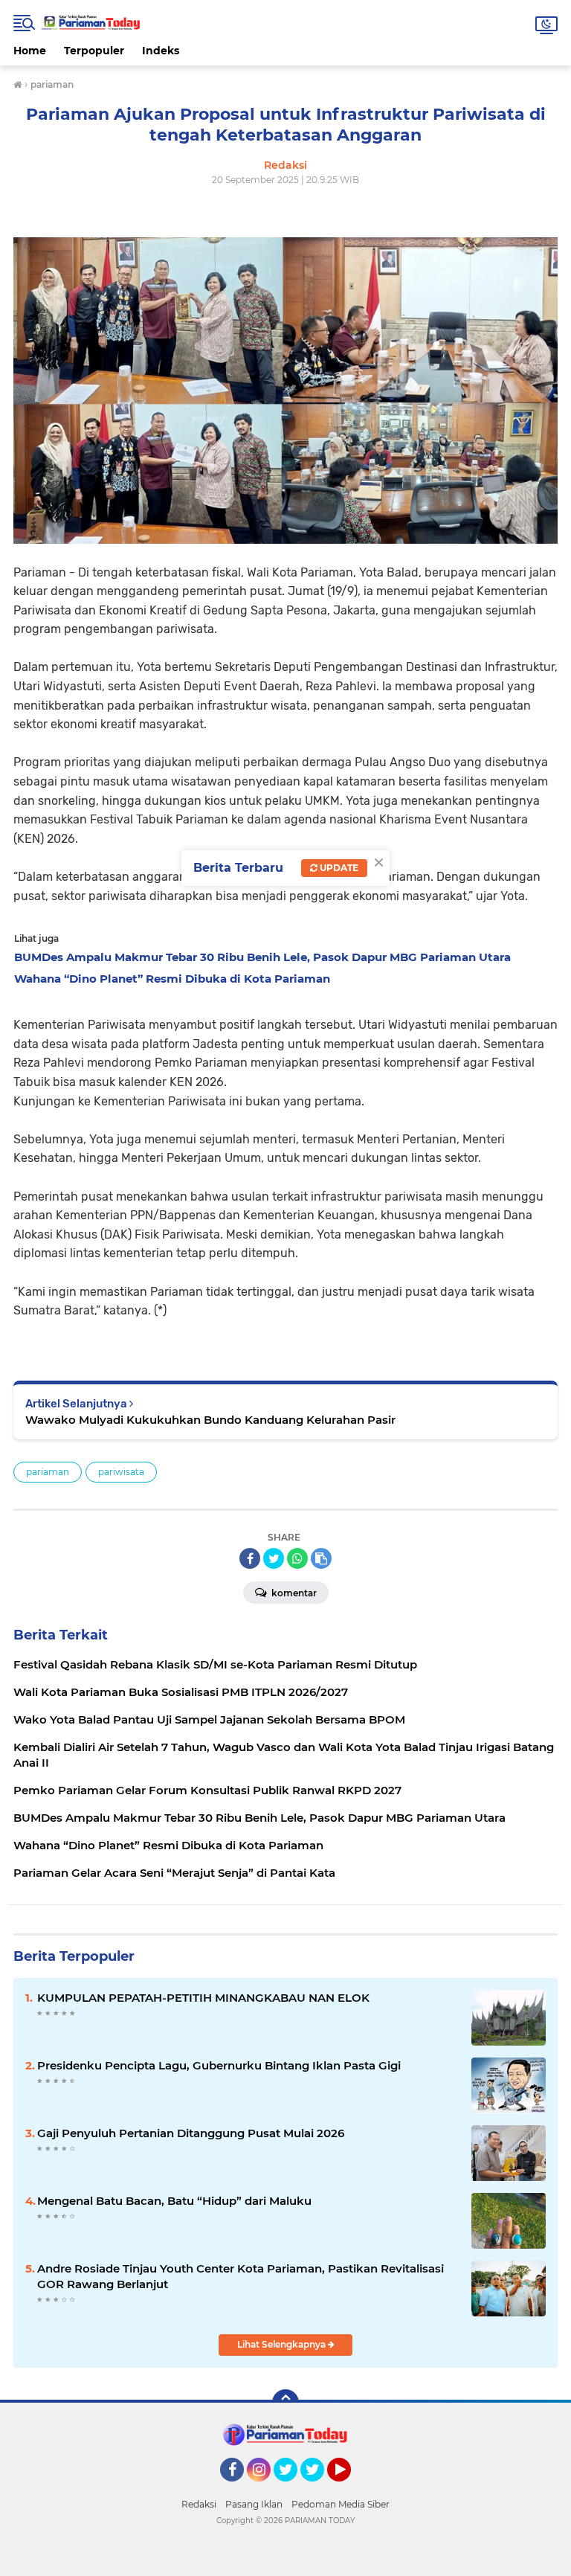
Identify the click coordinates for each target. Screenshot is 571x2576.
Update (338, 868)
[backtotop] (285, 2403)
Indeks (161, 51)
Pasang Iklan (254, 2504)
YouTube (349, 2488)
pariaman (48, 1472)
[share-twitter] (274, 1558)
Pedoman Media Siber (341, 2504)
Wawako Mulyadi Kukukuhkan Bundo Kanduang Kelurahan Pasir (210, 1420)
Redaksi (199, 2504)
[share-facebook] (250, 1558)
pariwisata (121, 1472)
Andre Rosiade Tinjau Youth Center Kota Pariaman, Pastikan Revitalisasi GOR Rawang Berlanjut (241, 2276)
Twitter (292, 2488)
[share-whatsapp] (297, 1558)
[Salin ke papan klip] (321, 1558)
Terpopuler (94, 51)
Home (30, 51)
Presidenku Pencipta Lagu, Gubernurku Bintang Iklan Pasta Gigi (219, 2065)
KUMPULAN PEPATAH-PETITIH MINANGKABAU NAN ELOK (203, 1998)
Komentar (293, 1593)
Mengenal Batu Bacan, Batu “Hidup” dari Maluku (174, 2201)
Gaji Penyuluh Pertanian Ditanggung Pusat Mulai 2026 (191, 2133)
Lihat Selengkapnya (283, 2344)
